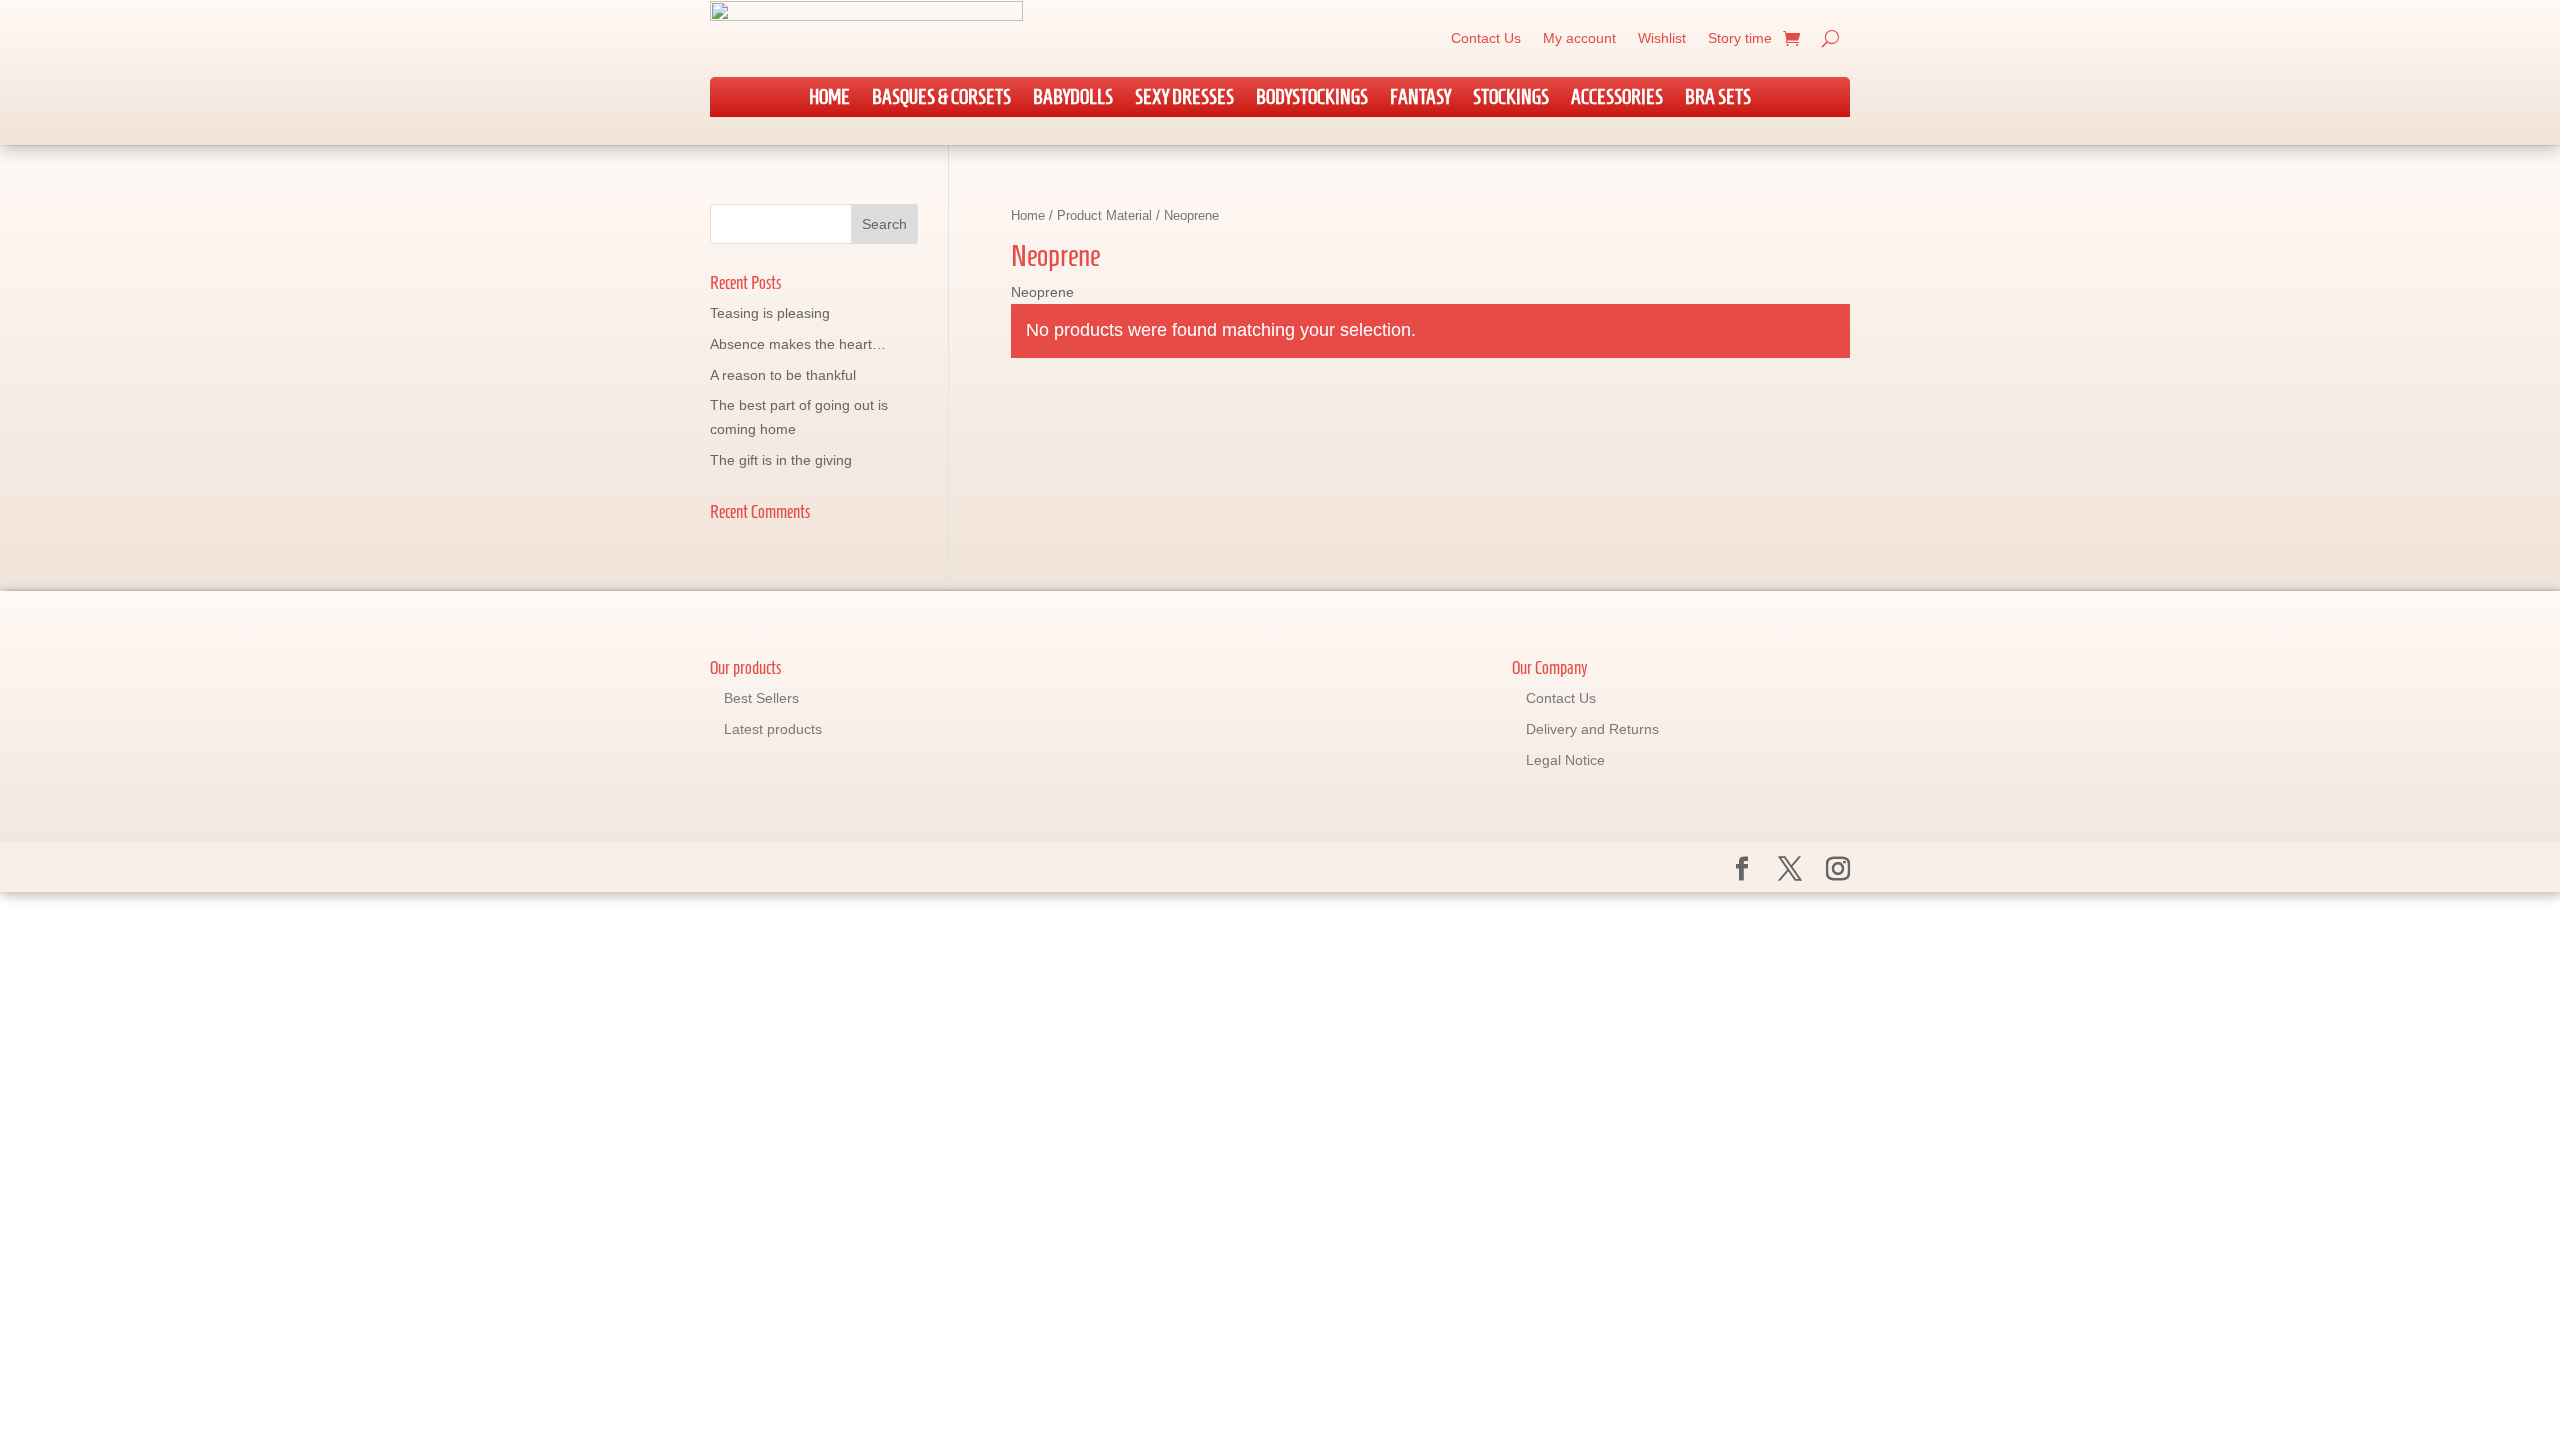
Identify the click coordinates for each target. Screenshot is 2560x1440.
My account (1579, 38)
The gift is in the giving (781, 460)
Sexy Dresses (1184, 99)
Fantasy (1420, 99)
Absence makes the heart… (798, 344)
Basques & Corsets (941, 99)
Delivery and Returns (1592, 729)
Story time (1740, 38)
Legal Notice (1565, 760)
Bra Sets (1718, 99)
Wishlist (1662, 38)
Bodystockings (1312, 99)
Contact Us (1486, 38)
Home (829, 99)
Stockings (1511, 99)
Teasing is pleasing (770, 313)
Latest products (773, 729)
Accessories (1617, 99)
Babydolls (1073, 99)
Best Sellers (761, 698)
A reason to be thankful (783, 375)
